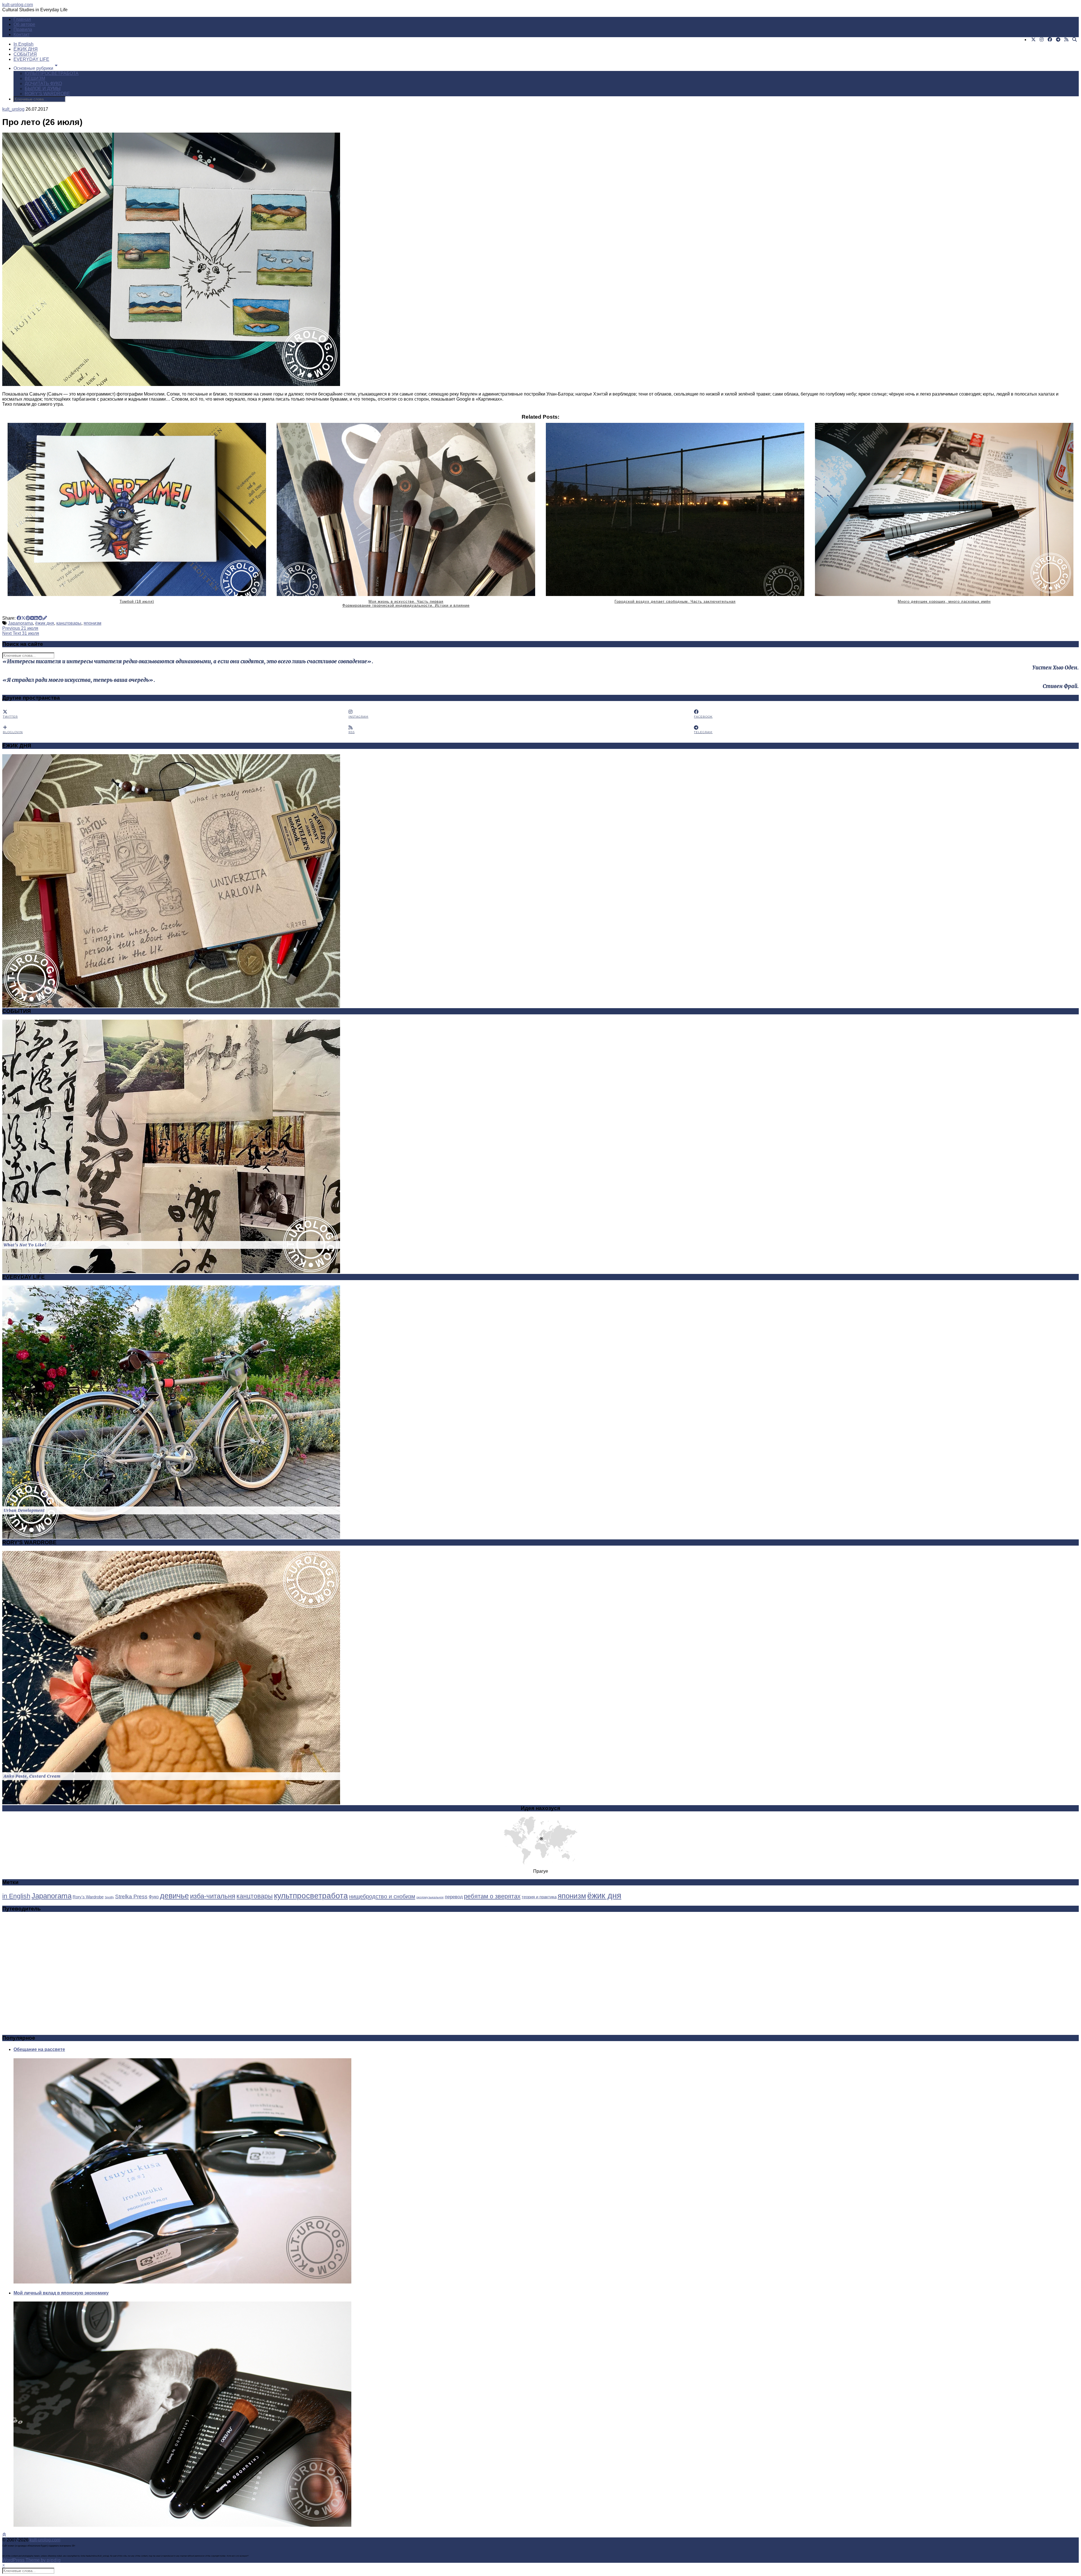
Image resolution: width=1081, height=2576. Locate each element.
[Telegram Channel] (1058, 40)
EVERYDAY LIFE (31, 59)
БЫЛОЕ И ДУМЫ (43, 89)
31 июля (21, 633)
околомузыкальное (430, 1897)
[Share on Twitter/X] (23, 618)
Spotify (109, 1897)
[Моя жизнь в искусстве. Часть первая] (406, 509)
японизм (92, 623)
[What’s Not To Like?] (171, 1272)
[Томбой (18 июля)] (137, 509)
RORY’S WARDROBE (47, 94)
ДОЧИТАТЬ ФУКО (43, 83)
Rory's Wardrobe (88, 1897)
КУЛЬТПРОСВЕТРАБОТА (52, 73)
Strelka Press (131, 1896)
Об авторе (24, 24)
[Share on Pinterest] (28, 618)
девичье (174, 1896)
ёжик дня (45, 623)
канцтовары (69, 623)
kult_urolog (13, 109)
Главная (22, 19)
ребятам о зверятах (492, 1896)
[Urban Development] (171, 1537)
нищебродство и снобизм (382, 1896)
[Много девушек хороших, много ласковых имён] (944, 509)
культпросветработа (311, 1896)
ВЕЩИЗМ (35, 78)
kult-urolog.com (18, 5)
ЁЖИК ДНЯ (26, 49)
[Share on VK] (32, 618)
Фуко (154, 1897)
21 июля (20, 628)
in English (16, 1896)
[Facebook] (1050, 40)
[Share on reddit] (40, 618)
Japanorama (20, 623)
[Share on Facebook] (19, 618)
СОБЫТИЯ (25, 54)
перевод (454, 1897)
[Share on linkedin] (36, 618)
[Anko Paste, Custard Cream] (171, 1803)
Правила (23, 29)
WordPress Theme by (32, 2560)
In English (24, 44)
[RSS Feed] (1066, 40)
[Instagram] (1042, 40)
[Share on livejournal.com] (45, 618)
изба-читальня (213, 1896)
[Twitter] (1033, 40)
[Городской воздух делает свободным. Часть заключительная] (675, 509)
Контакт (22, 34)
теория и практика (539, 1897)
